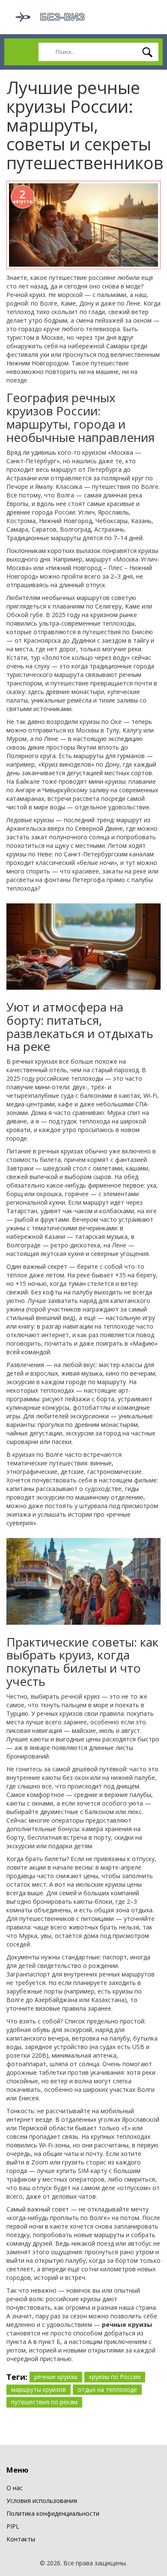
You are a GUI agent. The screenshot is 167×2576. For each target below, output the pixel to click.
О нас (15, 2488)
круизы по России (115, 2377)
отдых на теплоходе (107, 2389)
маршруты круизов (39, 2389)
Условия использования (42, 2501)
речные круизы (56, 2377)
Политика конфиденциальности (53, 2513)
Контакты (21, 2539)
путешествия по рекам (44, 2402)
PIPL (13, 2526)
